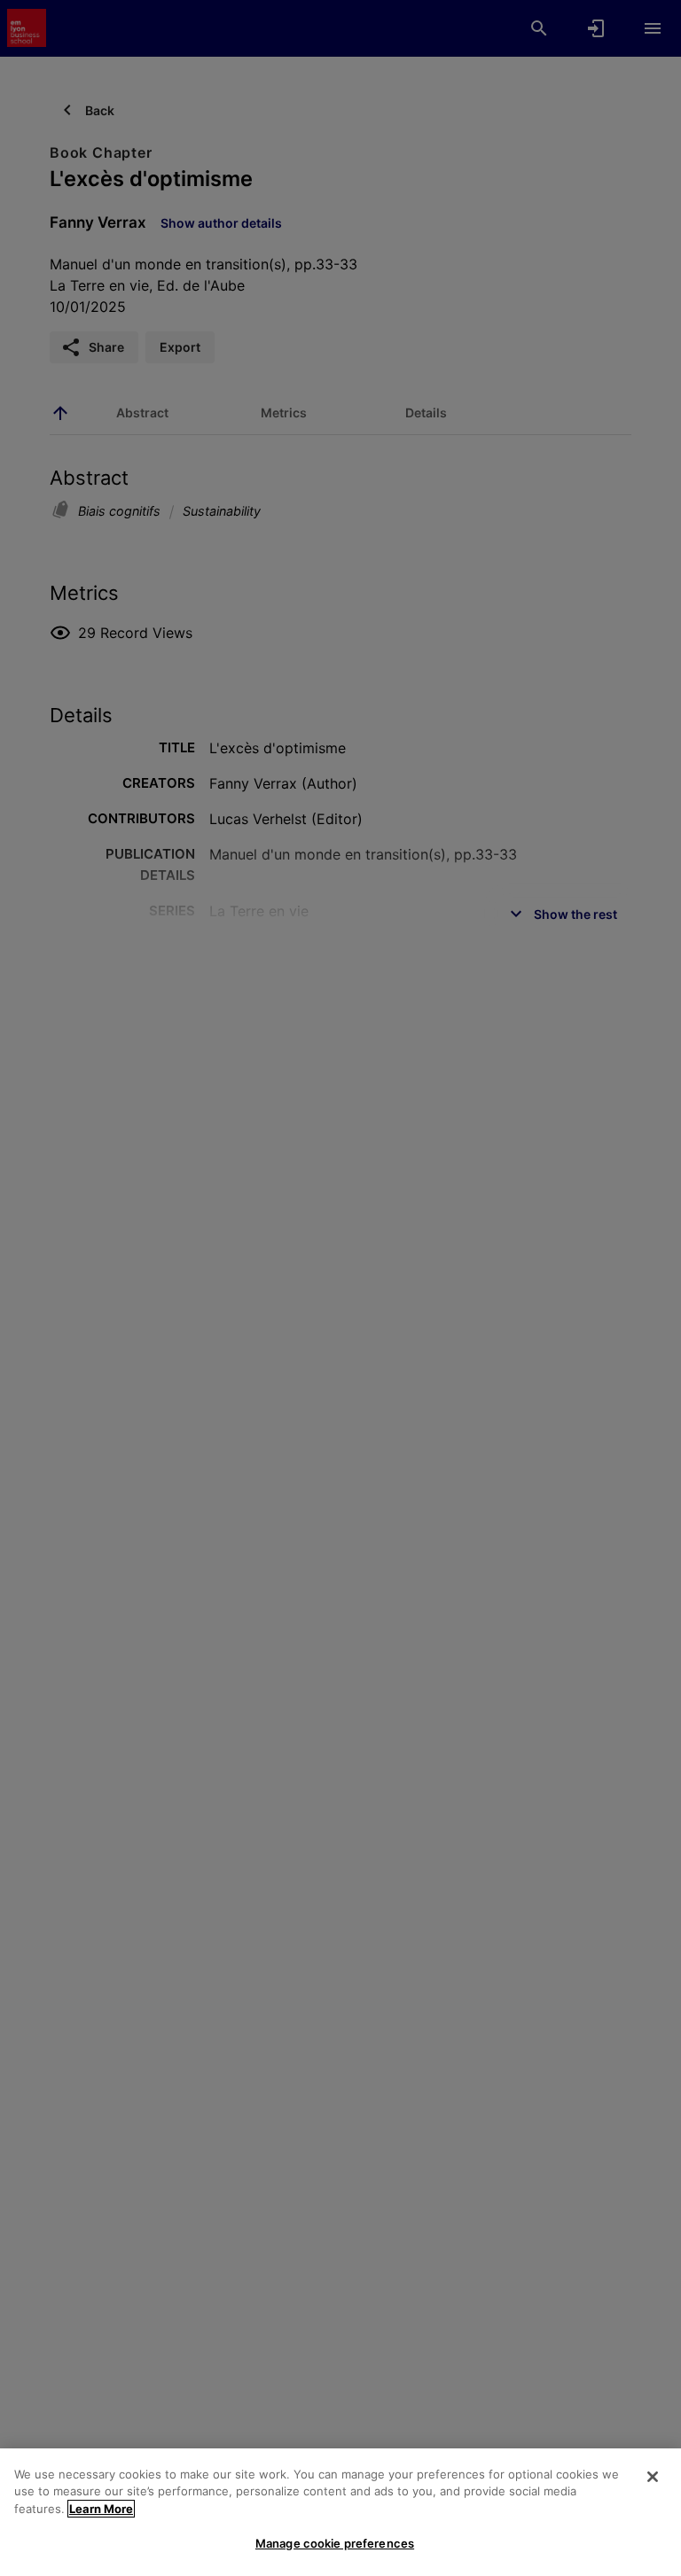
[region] (340, 2512)
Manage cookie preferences (335, 2543)
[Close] (653, 2477)
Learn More (101, 2509)
